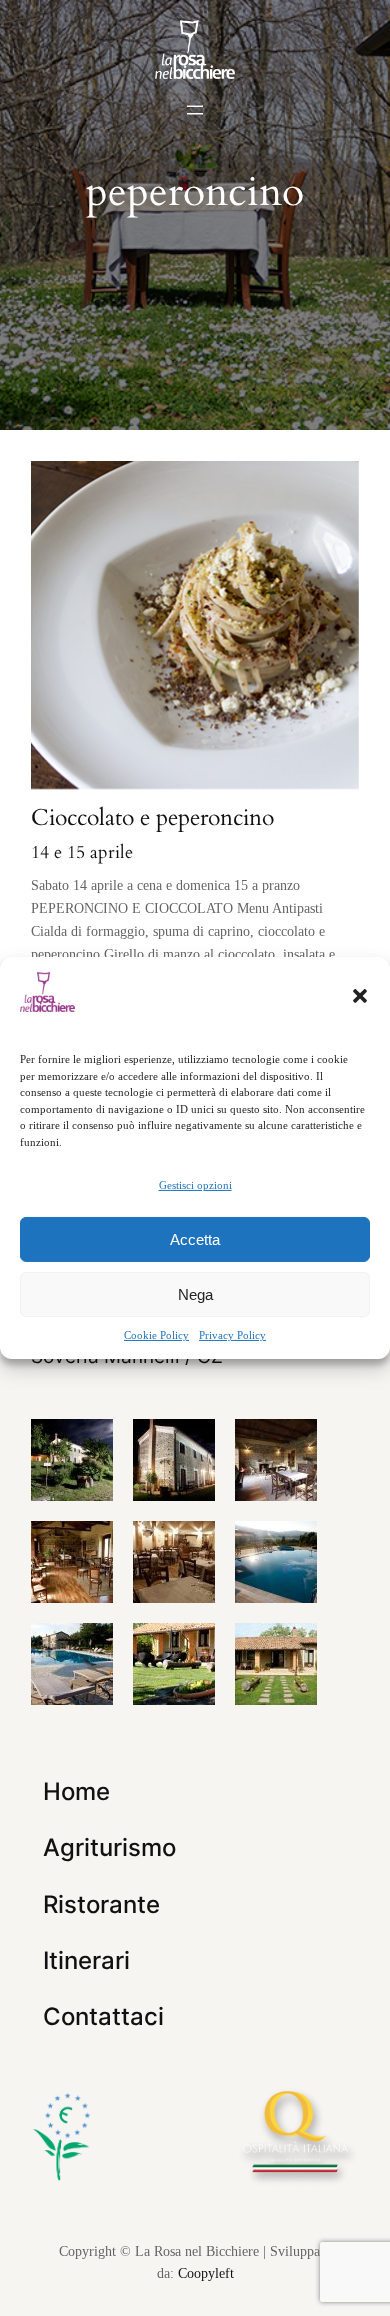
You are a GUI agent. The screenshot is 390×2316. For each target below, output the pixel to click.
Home (76, 1791)
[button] (360, 996)
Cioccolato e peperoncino (152, 817)
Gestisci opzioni (195, 1185)
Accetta (195, 1239)
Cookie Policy (156, 1335)
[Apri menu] (195, 110)
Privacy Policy (232, 1335)
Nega (195, 1294)
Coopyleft (206, 2273)
